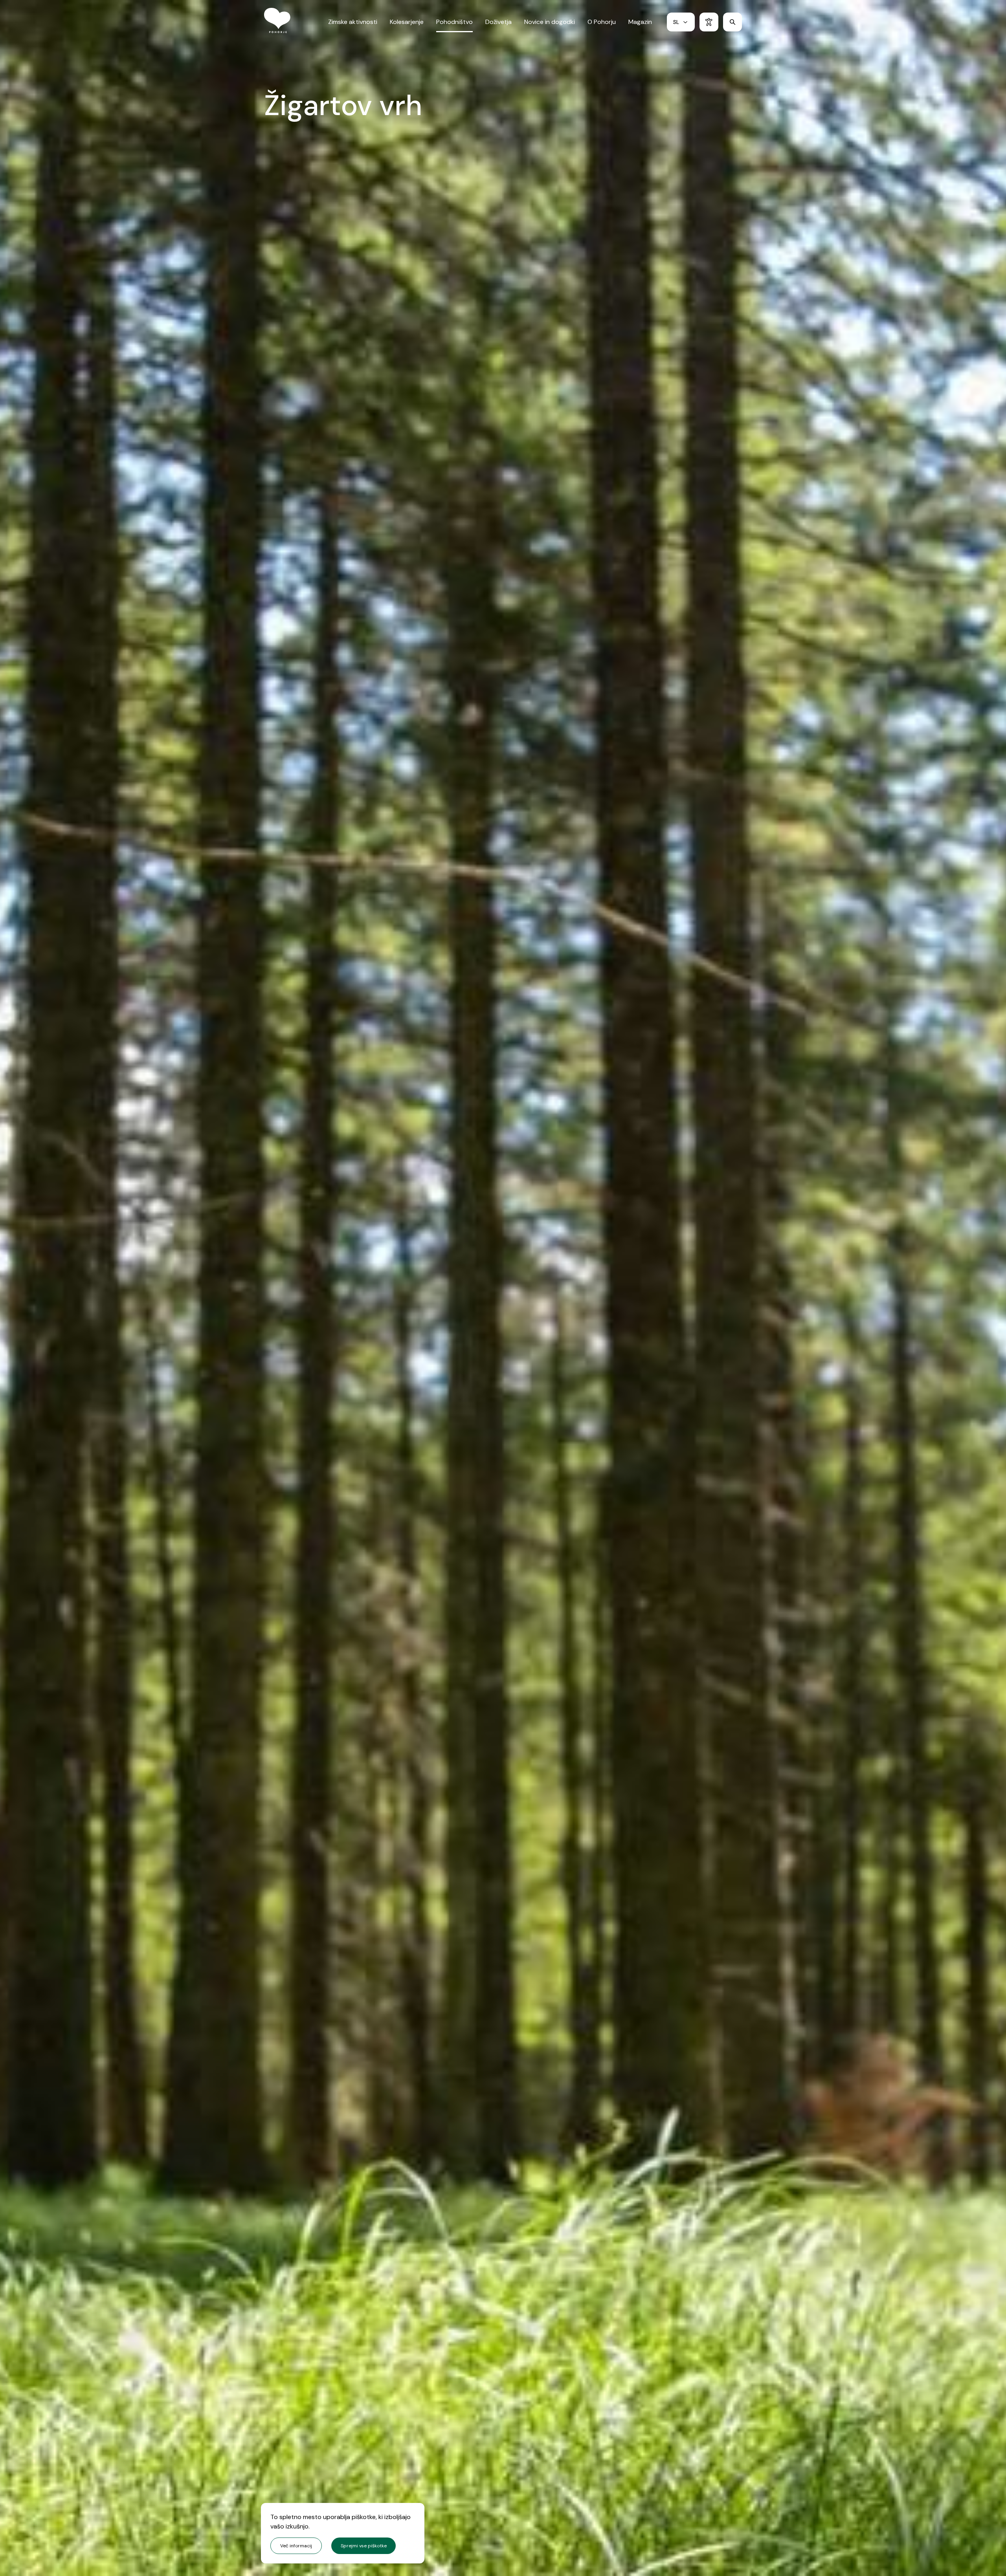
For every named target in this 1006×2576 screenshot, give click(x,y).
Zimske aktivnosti (353, 22)
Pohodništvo (454, 22)
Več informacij (296, 2546)
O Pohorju (602, 22)
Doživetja (498, 22)
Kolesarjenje (407, 22)
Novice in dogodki (550, 22)
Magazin (640, 22)
